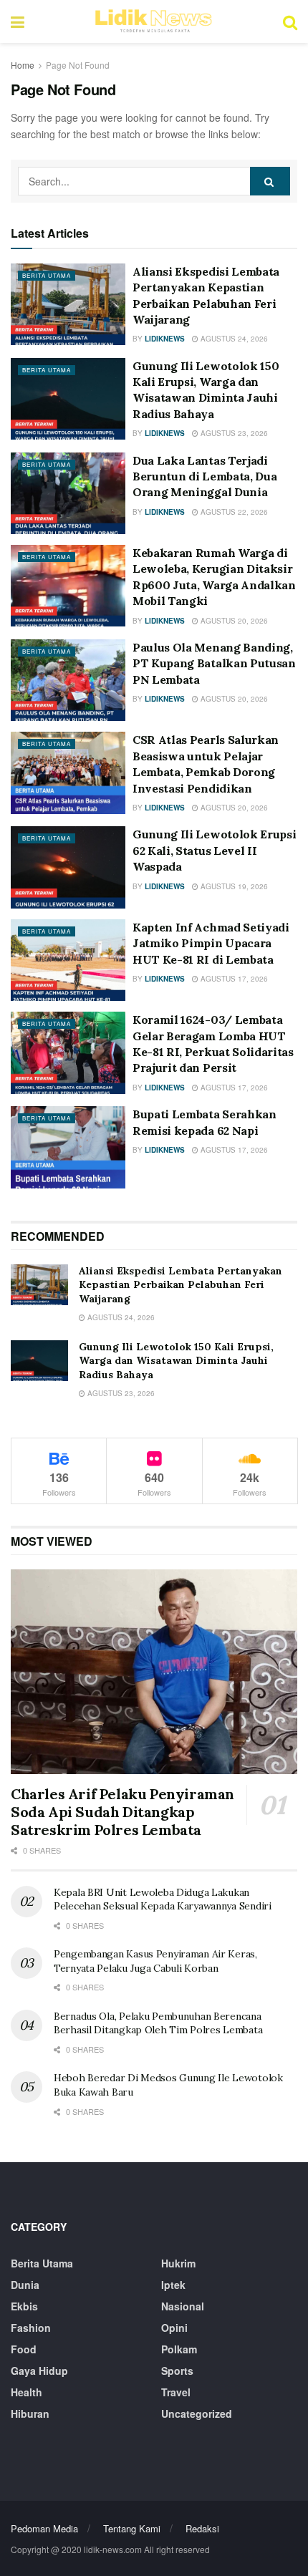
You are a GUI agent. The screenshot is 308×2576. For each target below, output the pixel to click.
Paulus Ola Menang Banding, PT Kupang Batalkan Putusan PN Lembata (214, 663)
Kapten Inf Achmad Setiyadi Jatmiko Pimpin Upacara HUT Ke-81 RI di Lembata (211, 943)
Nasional (183, 2306)
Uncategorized (197, 2413)
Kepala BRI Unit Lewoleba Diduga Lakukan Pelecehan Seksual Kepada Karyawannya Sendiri (163, 1899)
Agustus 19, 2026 (233, 886)
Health (27, 2392)
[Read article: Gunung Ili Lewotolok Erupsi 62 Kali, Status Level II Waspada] (68, 867)
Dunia (25, 2285)
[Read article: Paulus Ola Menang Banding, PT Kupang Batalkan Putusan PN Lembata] (68, 680)
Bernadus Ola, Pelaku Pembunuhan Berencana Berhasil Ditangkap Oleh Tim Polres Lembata (158, 2023)
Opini (174, 2328)
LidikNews (165, 339)
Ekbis (24, 2306)
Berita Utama (47, 275)
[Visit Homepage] (153, 21)
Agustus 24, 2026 (233, 339)
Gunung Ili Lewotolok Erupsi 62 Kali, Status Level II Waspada (214, 850)
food (24, 2349)
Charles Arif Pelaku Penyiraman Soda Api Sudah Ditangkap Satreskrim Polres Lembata (122, 1812)
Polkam (179, 2349)
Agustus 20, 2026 (233, 621)
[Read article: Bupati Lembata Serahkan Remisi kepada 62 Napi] (68, 1147)
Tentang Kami (132, 2528)
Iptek (173, 2285)
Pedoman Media (44, 2528)
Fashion (31, 2328)
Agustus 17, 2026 (233, 979)
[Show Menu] (18, 21)
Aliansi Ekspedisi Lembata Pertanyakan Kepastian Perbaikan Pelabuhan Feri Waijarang (181, 1285)
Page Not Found (78, 65)
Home (23, 65)
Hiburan (30, 2413)
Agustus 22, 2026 (233, 512)
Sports (177, 2371)
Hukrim (178, 2263)
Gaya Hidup (39, 2371)
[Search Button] (290, 21)
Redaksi (202, 2528)
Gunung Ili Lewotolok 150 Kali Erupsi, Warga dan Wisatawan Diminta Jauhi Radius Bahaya (176, 1361)
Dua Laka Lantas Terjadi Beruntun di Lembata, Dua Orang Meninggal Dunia (204, 476)
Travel (176, 2392)
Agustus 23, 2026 (233, 433)
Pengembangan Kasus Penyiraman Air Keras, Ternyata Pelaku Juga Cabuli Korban (155, 1961)
